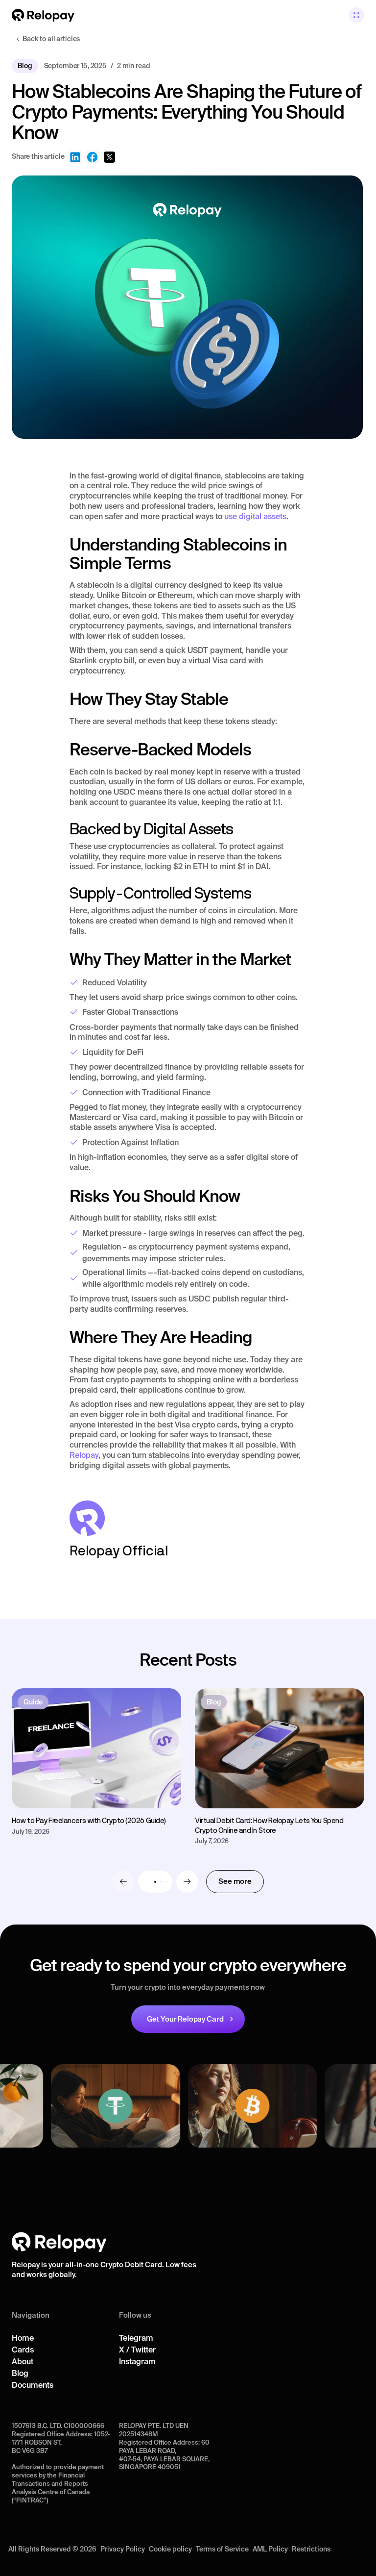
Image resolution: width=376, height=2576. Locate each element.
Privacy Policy (123, 2549)
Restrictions (311, 2549)
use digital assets (255, 516)
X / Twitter (137, 2350)
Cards (23, 2350)
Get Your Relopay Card (185, 2019)
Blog (20, 2373)
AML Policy (270, 2549)
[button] (356, 15)
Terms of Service (222, 2549)
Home (23, 2338)
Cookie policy (170, 2549)
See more (235, 1881)
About (23, 2361)
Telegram (136, 2338)
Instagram (137, 2361)
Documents (33, 2385)
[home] (43, 15)
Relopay (84, 1455)
